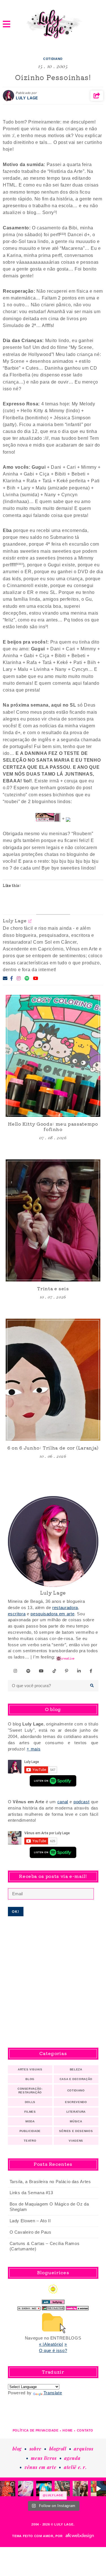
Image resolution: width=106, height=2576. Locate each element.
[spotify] (28, 1671)
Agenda (72, 2458)
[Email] (5, 978)
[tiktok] (55, 1671)
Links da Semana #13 (31, 2193)
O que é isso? (53, 2351)
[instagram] (16, 1671)
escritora (17, 1614)
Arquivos (84, 2449)
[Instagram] (19, 978)
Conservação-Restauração (30, 2091)
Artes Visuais (30, 2069)
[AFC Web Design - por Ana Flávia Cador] (80, 2536)
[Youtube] (36, 978)
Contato (85, 2430)
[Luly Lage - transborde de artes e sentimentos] (53, 24)
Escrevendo (76, 2102)
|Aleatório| (53, 2344)
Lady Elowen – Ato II (30, 2221)
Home (68, 2430)
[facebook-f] (91, 1671)
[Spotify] (27, 978)
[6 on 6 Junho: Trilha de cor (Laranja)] (53, 1380)
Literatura (76, 2112)
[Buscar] (92, 1686)
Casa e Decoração (76, 2079)
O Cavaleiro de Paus (31, 2232)
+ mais (33, 1749)
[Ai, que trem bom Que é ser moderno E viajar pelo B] (44, 2489)
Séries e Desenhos (76, 2131)
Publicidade (30, 2131)
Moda (30, 2121)
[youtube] (41, 1671)
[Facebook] (12, 978)
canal (63, 1802)
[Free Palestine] (53, 2307)
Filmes (30, 2112)
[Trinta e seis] (53, 1220)
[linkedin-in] (79, 1671)
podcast (82, 1802)
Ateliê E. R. (75, 2467)
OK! (16, 1912)
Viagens (76, 2141)
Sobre (35, 2449)
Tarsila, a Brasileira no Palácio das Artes (50, 2182)
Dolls (30, 2102)
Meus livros (44, 2458)
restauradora (65, 1608)
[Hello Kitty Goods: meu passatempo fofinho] (53, 1056)
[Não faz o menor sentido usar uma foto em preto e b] (8, 2489)
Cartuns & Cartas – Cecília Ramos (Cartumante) (45, 2246)
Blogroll (58, 2449)
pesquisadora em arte (52, 1614)
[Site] (30, 921)
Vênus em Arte (40, 2467)
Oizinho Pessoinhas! (53, 77)
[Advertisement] (53, 1982)
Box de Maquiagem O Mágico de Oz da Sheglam (49, 2207)
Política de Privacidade (36, 2430)
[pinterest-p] (67, 1671)
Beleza (76, 2069)
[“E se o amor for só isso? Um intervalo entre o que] (62, 2489)
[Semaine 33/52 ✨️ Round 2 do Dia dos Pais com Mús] (80, 2489)
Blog (30, 2079)
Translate (53, 2393)
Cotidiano (53, 59)
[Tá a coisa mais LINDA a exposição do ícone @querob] (98, 2489)
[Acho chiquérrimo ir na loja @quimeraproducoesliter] (26, 2489)
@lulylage (53, 2495)
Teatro (30, 2141)
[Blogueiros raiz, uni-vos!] (29, 2307)
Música (76, 2121)
